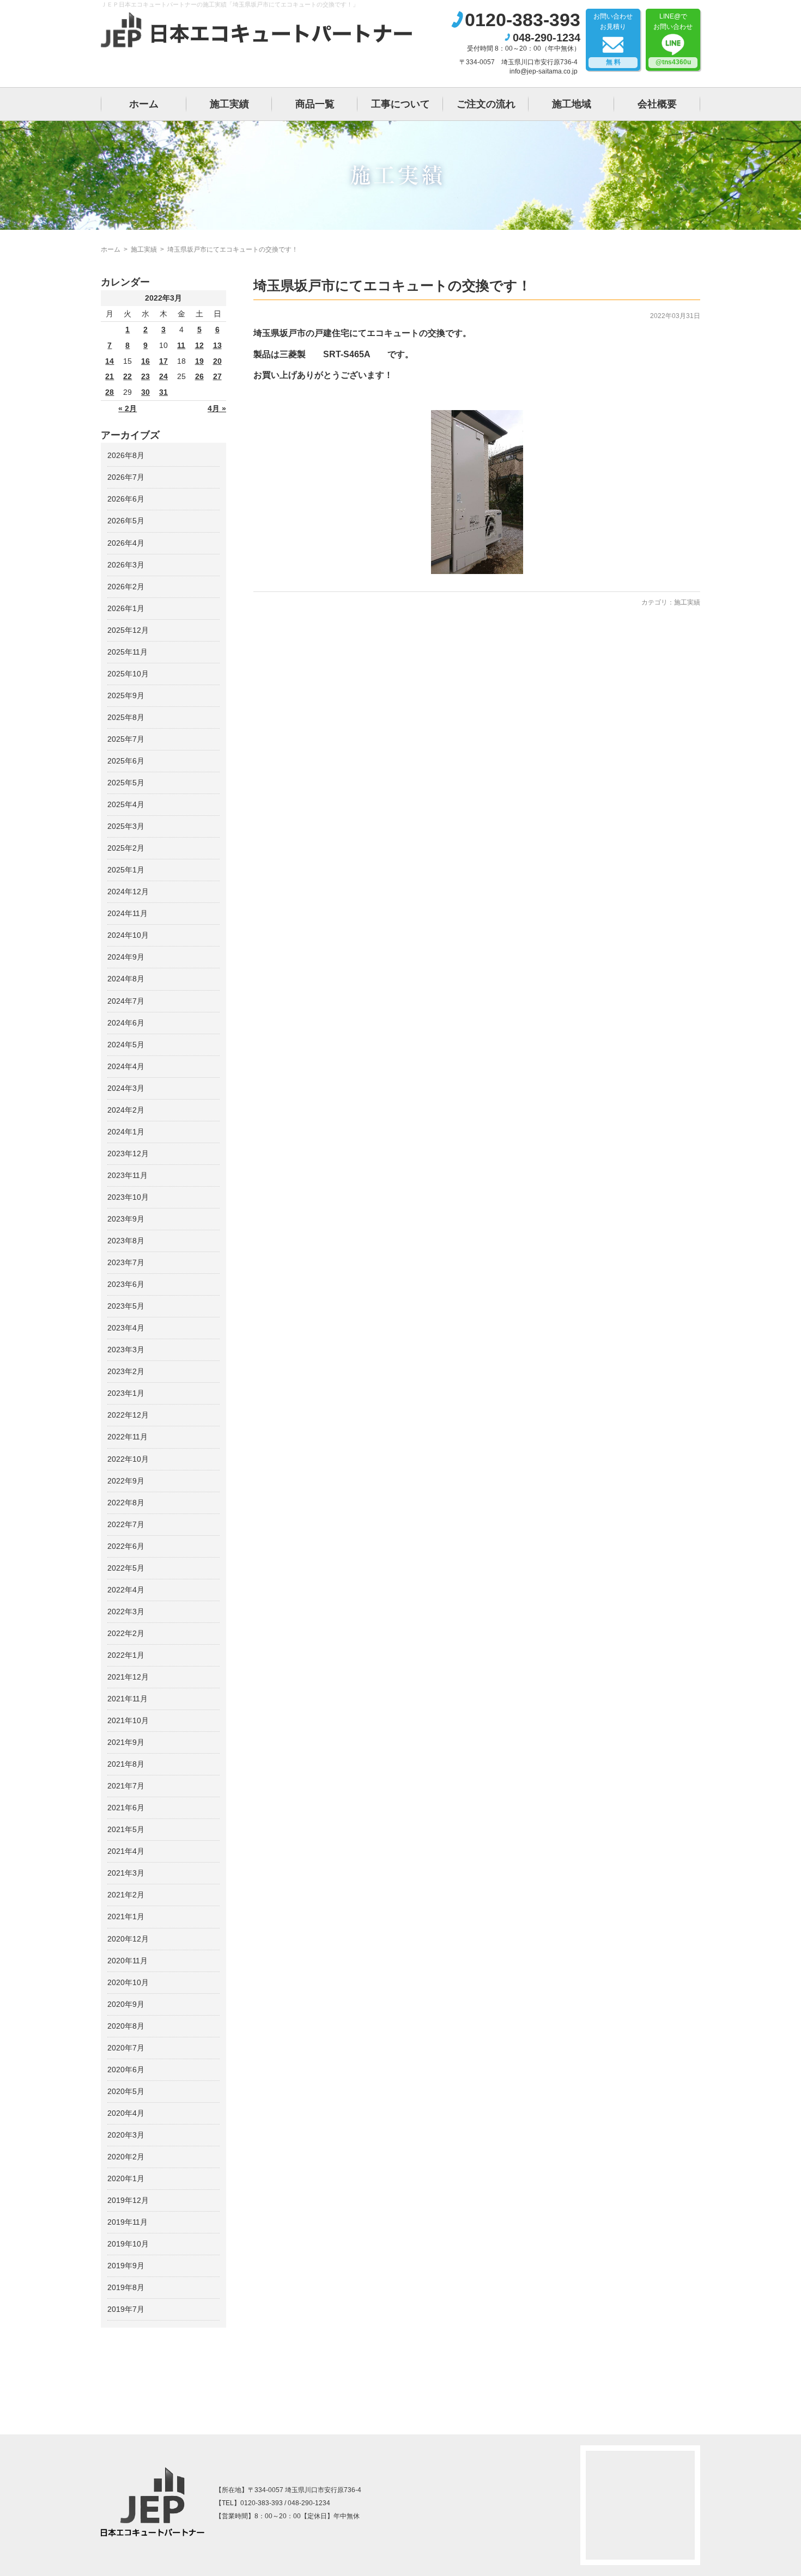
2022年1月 (126, 1655)
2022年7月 (126, 1524)
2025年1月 (126, 870)
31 (163, 392)
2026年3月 (126, 565)
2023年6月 (126, 1284)
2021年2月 (126, 1895)
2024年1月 (126, 1132)
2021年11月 (128, 1699)
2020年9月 (126, 2004)
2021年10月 (128, 1720)
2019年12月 (128, 2200)
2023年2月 (126, 1371)
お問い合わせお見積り (613, 39)
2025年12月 (128, 630)
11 (181, 345)
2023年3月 (126, 1350)
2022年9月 (126, 1481)
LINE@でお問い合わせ (673, 39)
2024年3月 (126, 1088)
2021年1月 (126, 1916)
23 (145, 376)
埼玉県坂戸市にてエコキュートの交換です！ (392, 285)
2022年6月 (126, 1546)
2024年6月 (126, 1023)
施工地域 (572, 104)
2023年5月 (126, 1306)
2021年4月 (126, 1851)
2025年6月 (126, 761)
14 (110, 361)
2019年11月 (128, 2222)
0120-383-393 (523, 20)
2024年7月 (126, 1001)
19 (199, 361)
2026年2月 (126, 587)
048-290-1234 (547, 38)
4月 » (217, 408)
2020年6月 (126, 2070)
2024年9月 (126, 957)
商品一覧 (315, 104)
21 (110, 376)
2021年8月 (126, 1764)
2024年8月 (126, 979)
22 (128, 376)
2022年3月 (126, 1611)
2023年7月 (126, 1262)
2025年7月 (126, 739)
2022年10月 (128, 1459)
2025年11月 (128, 652)
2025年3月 (126, 826)
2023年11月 (128, 1175)
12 (199, 345)
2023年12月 (128, 1153)
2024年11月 (128, 913)
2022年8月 (126, 1503)
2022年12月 (128, 1415)
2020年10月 (128, 1982)
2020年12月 (128, 1939)
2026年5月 (126, 521)
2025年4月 (126, 804)
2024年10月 (128, 935)
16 (145, 361)
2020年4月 (126, 2113)
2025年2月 (126, 848)
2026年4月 (126, 543)
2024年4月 (126, 1066)
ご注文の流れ (486, 104)
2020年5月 (126, 2091)
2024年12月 (128, 892)
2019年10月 (128, 2244)
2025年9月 (126, 695)
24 (163, 376)
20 (217, 361)
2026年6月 (126, 499)
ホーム (144, 104)
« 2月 (128, 408)
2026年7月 (126, 477)
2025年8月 (126, 717)
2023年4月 (126, 1328)
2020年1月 (126, 2178)
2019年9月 (126, 2266)
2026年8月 (126, 455)
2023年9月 (126, 1219)
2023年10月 (128, 1197)
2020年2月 (126, 2157)
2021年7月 (126, 1786)
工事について (400, 104)
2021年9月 (126, 1742)
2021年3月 (126, 1873)
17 (163, 361)
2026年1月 (126, 608)
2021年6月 (126, 1808)
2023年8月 (126, 1241)
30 (145, 392)
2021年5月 (126, 1829)
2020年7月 (126, 2048)
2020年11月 (128, 1961)
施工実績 (229, 104)
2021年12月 (128, 1677)
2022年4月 (126, 1590)
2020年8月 (126, 2026)
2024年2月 (126, 1110)
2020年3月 (126, 2135)
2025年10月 (128, 674)
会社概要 (657, 104)
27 (217, 376)
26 (199, 376)
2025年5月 (126, 783)
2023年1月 (126, 1393)
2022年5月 (126, 1568)
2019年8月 (126, 2287)
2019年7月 (126, 2309)
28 (110, 392)
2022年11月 (128, 1437)
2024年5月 (126, 1045)
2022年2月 (126, 1633)
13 (217, 345)
